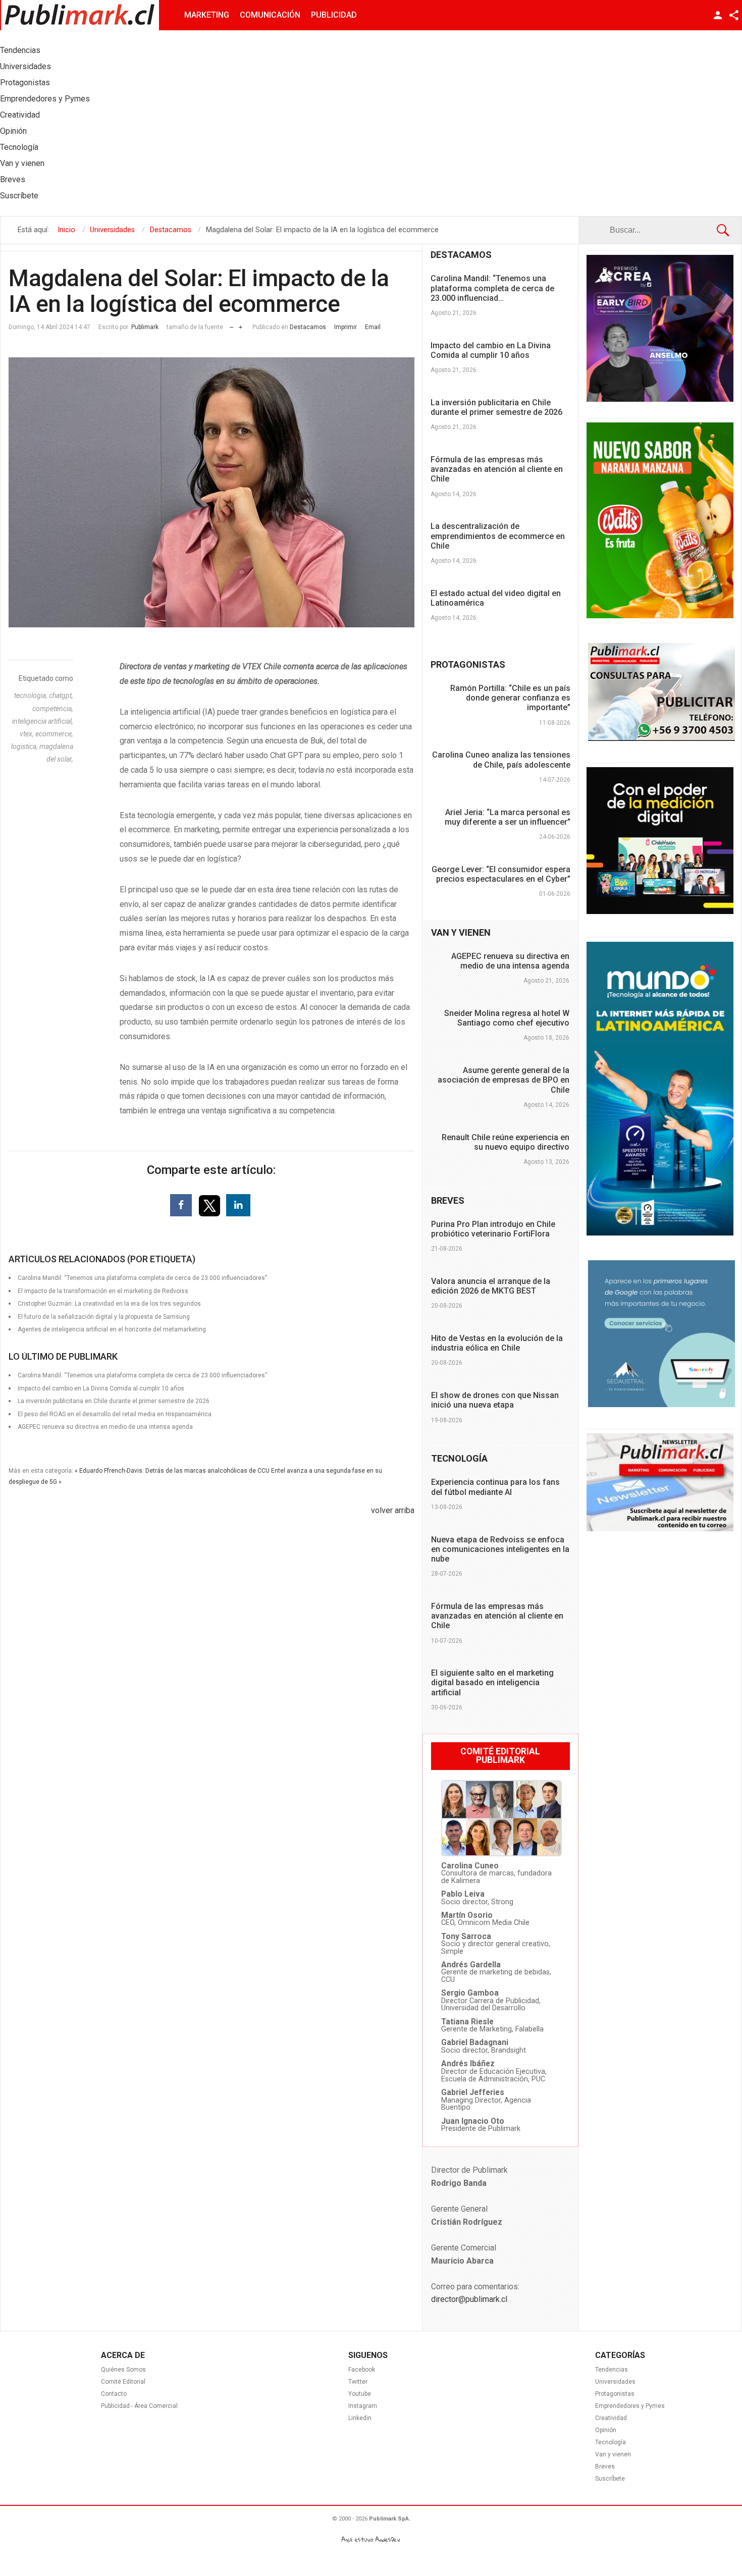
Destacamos (308, 327)
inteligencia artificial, (43, 721)
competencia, (53, 709)
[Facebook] (181, 1205)
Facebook (362, 2370)
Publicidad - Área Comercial (139, 2406)
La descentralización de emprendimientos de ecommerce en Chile (498, 536)
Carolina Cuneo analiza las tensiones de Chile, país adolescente (501, 760)
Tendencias (612, 2370)
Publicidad (334, 15)
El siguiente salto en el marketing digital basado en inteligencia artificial (492, 1682)
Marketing (207, 15)
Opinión (606, 2430)
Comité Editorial (123, 2382)
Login (718, 15)
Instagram (363, 2406)
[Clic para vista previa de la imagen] (211, 493)
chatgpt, (61, 695)
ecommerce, (54, 734)
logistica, (25, 746)
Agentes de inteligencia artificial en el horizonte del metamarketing (112, 1329)
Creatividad (611, 2418)
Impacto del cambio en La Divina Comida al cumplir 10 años (491, 350)
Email (373, 327)
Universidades (615, 2382)
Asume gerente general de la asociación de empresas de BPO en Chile (503, 1080)
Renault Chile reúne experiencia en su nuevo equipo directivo (506, 1142)
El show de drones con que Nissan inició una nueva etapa (495, 1400)
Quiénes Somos (123, 2370)
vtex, (28, 734)
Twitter (358, 2382)
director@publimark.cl (469, 2299)
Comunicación (270, 15)
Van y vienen (613, 2454)
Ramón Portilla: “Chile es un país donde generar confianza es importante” (510, 698)
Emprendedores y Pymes (630, 2406)
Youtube (360, 2394)
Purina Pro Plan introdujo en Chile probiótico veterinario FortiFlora (493, 1229)
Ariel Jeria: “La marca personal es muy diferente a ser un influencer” (508, 817)
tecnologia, (32, 695)
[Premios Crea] (660, 399)
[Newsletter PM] (660, 1529)
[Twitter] (210, 1205)
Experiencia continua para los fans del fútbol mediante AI (495, 1487)
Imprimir (346, 327)
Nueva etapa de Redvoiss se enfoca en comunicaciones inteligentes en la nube (500, 1549)
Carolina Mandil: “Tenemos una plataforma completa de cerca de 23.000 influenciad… (492, 288)
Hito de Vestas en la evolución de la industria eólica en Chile (497, 1343)
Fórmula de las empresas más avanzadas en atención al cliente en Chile (497, 469)
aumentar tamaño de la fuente (241, 325)
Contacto (114, 2394)
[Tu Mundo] (660, 1233)
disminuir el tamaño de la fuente (231, 325)
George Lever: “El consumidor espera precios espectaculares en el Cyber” (501, 874)
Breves (605, 2466)
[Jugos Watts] (660, 616)
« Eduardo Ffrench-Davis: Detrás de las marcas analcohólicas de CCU (172, 1471)
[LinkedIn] (238, 1205)
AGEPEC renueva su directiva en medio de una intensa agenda (105, 1427)
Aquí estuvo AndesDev (371, 2539)
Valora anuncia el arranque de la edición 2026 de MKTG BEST (491, 1286)
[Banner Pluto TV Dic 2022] (660, 911)
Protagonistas (615, 2394)
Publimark (145, 327)
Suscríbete (610, 2479)
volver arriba (393, 1510)
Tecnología (611, 2442)
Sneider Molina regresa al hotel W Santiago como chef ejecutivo (507, 1018)
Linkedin (360, 2418)
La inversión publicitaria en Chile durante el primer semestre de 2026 (496, 407)
